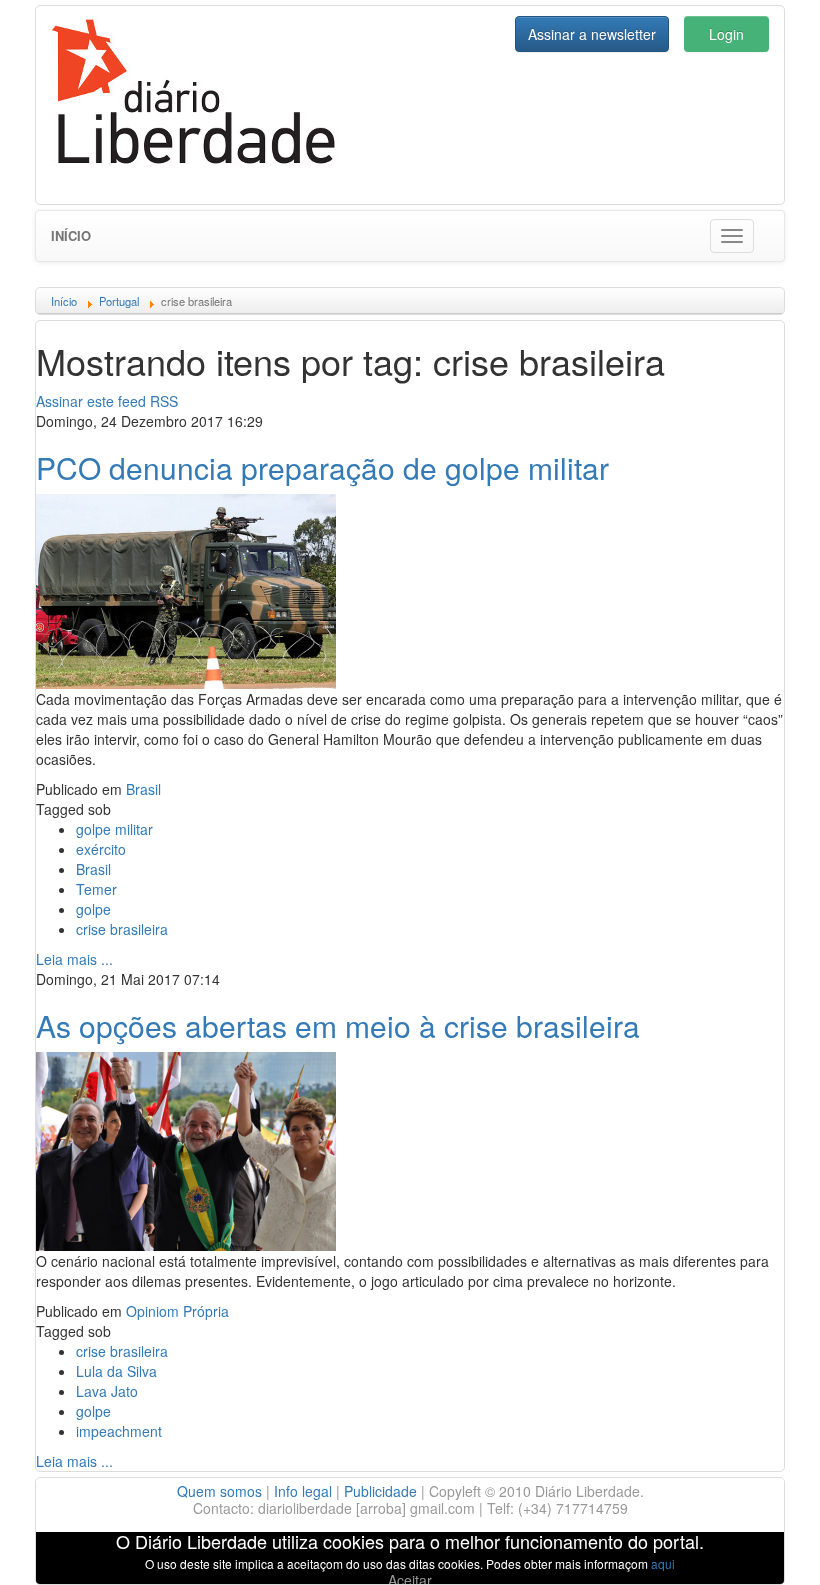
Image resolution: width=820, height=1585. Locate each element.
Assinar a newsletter (592, 34)
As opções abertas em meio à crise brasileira (338, 1025)
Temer (96, 889)
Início (71, 235)
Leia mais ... (74, 959)
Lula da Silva (116, 1371)
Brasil (143, 789)
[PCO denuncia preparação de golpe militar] (186, 589)
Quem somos (219, 1491)
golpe (93, 909)
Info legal (303, 1491)
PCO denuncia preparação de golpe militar (322, 467)
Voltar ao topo (761, 1544)
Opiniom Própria (177, 1311)
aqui (663, 1563)
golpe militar (114, 829)
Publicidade (380, 1491)
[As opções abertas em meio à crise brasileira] (186, 1149)
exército (101, 849)
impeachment (119, 1431)
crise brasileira (122, 929)
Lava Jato (107, 1391)
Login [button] (726, 34)
